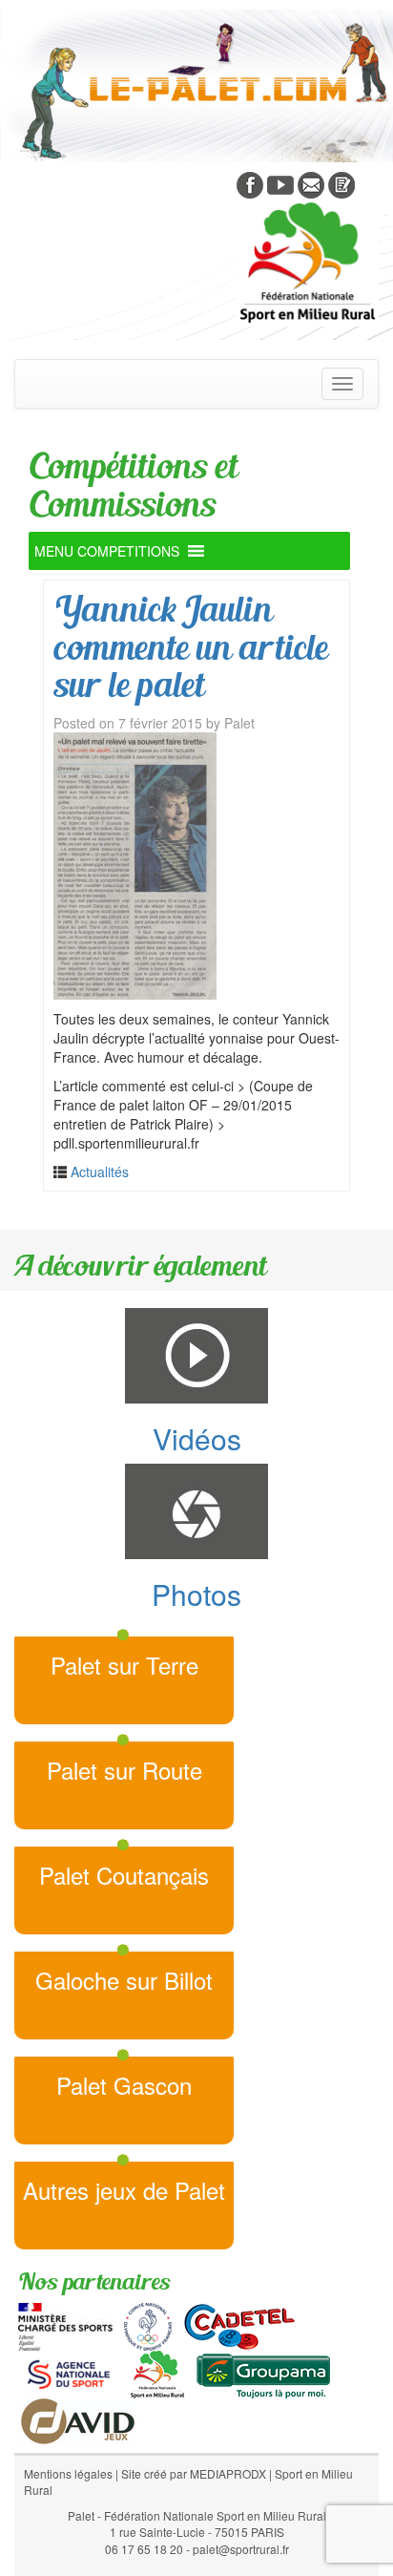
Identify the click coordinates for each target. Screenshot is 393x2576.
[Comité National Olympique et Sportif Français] (148, 2325)
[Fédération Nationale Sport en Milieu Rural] (157, 2373)
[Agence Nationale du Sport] (69, 2373)
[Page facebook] (250, 183)
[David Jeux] (78, 2419)
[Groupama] (263, 2373)
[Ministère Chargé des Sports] (65, 2325)
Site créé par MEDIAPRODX (194, 2473)
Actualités (100, 1172)
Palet (239, 723)
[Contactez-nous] (311, 183)
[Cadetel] (239, 2325)
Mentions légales (68, 2473)
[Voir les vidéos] (280, 183)
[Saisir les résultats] (341, 183)
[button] (107, 551)
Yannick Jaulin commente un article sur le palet (190, 646)
